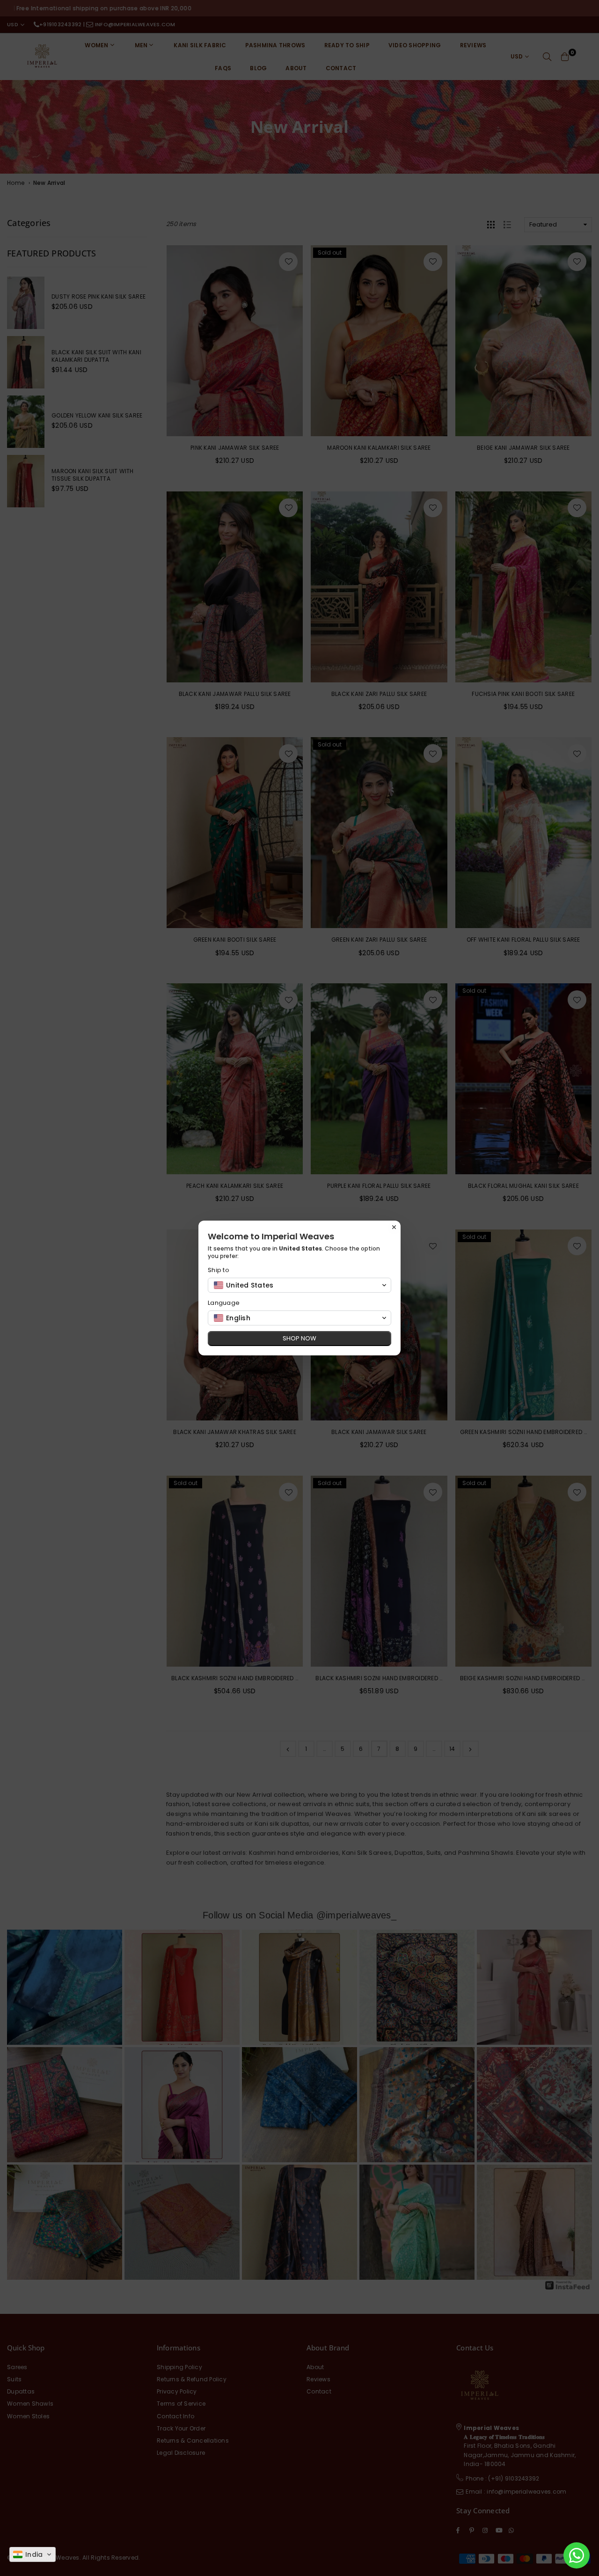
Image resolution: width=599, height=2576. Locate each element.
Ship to (219, 1270)
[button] (33, 2554)
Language (224, 1303)
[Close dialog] (394, 1227)
